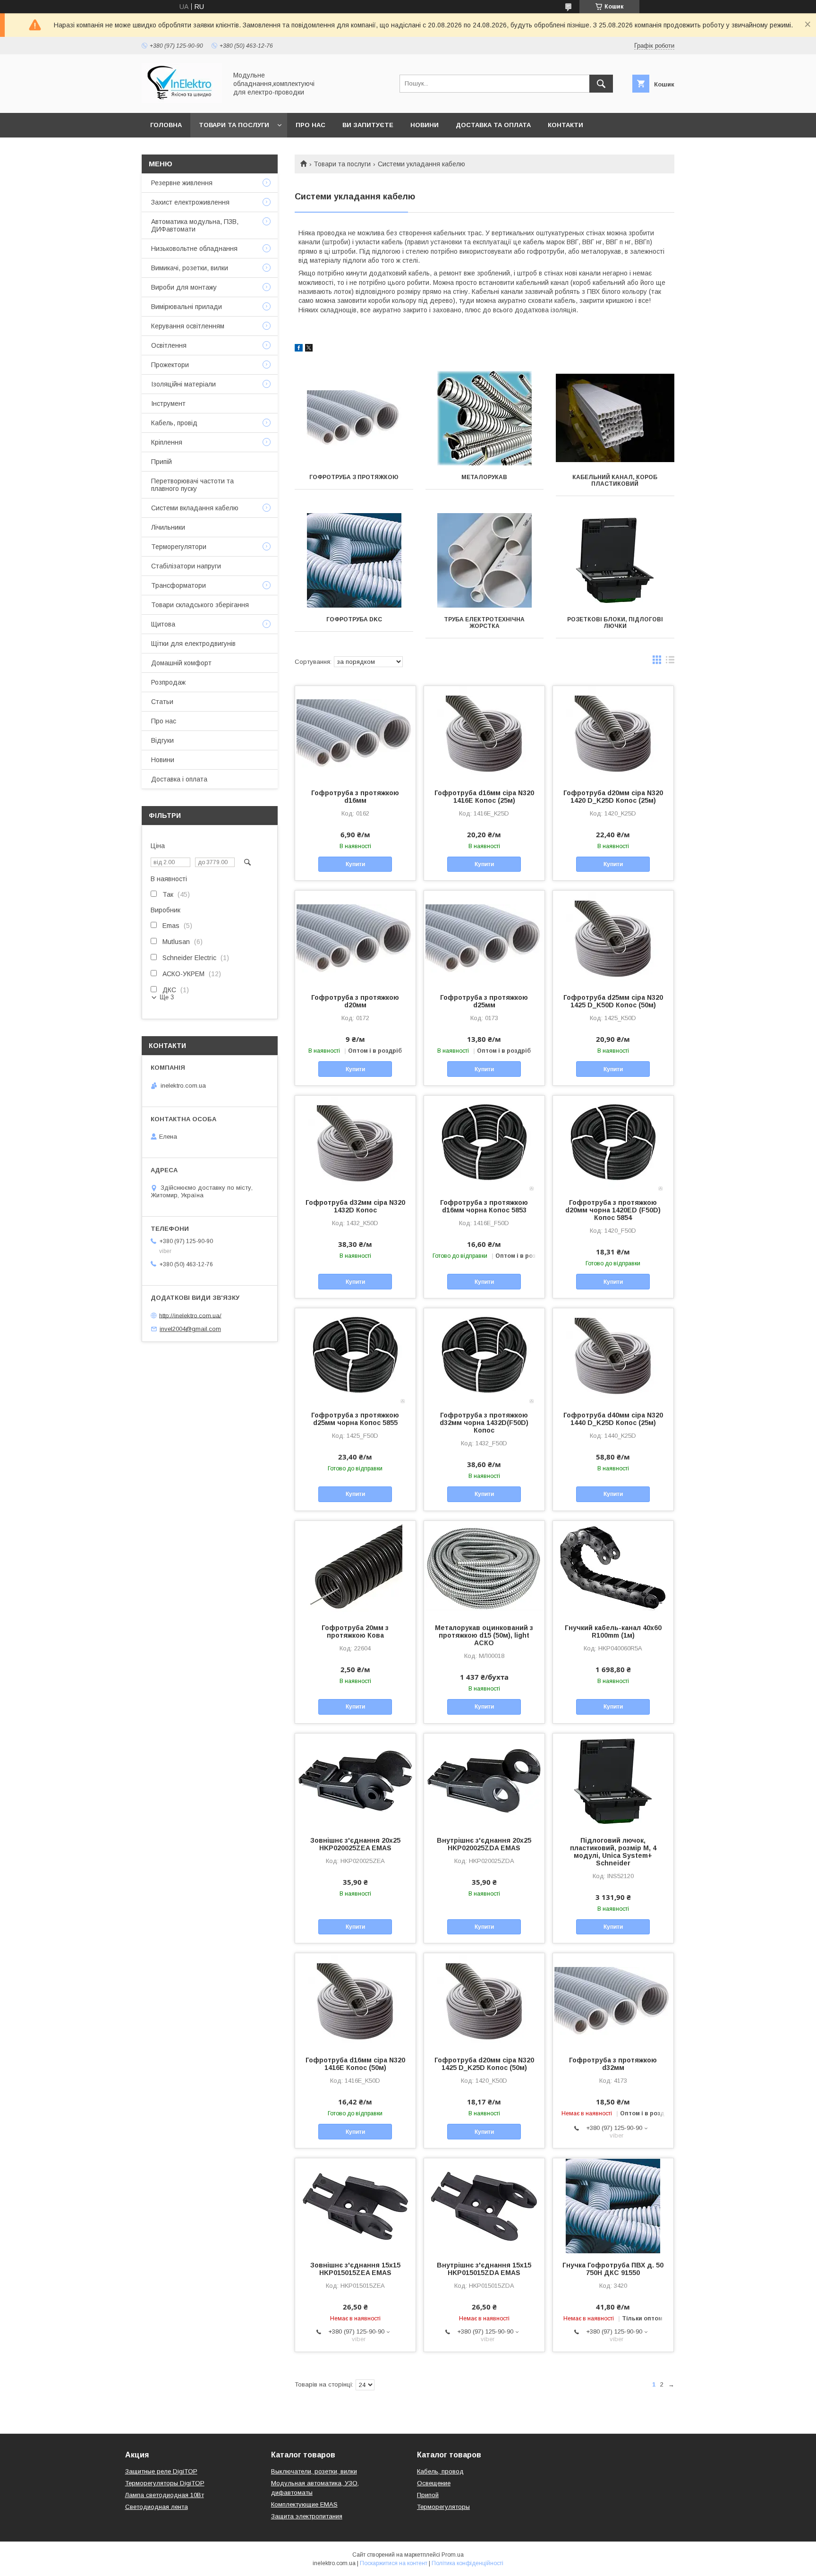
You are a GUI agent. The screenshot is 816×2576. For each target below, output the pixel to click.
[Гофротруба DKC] (354, 560)
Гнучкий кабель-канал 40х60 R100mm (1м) (613, 1631)
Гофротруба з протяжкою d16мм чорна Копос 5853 (484, 1206)
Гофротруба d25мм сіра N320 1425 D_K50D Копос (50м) (613, 1001)
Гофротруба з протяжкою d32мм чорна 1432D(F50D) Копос (484, 1423)
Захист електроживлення (190, 202)
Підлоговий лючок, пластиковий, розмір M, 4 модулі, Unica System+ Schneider (613, 1852)
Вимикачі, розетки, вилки (190, 268)
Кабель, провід (174, 423)
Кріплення (167, 442)
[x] (309, 349)
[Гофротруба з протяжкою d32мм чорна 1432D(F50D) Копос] (484, 1356)
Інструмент (168, 404)
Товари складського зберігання (200, 605)
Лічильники (168, 527)
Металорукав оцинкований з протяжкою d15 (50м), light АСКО (484, 1635)
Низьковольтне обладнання (194, 249)
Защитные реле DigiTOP (161, 2471)
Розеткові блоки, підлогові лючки (615, 623)
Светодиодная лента (157, 2507)
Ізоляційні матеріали (183, 384)
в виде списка (670, 662)
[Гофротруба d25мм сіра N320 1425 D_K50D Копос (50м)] (613, 938)
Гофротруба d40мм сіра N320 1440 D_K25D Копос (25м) (613, 1419)
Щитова (163, 624)
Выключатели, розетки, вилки (314, 2471)
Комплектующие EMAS (304, 2504)
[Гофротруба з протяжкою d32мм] (613, 2001)
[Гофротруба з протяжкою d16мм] (355, 733)
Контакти (565, 125)
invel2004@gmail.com (190, 1329)
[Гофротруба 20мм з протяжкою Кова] (355, 1568)
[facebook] (299, 349)
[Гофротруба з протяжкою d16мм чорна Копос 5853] (484, 1143)
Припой (428, 2495)
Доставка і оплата (179, 779)
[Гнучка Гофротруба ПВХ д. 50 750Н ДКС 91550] (613, 2206)
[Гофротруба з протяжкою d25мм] (484, 938)
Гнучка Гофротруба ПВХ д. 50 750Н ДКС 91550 (613, 2269)
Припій (161, 462)
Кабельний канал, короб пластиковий (615, 481)
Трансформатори (178, 585)
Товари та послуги (234, 125)
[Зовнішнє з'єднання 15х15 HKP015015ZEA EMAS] (355, 2206)
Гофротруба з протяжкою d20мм (355, 1001)
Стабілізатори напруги (186, 566)
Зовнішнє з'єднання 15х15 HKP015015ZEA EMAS (355, 2269)
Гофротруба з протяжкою (354, 477)
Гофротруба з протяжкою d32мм (613, 2064)
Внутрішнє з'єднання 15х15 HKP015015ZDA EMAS (484, 2269)
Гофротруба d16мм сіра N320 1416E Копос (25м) (484, 797)
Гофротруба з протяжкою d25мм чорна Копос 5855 (355, 1419)
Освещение (434, 2483)
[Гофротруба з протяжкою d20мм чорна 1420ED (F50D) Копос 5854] (613, 1143)
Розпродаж (168, 682)
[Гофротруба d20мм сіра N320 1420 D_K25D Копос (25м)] (613, 733)
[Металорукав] (485, 418)
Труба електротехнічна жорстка (484, 623)
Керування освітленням (188, 326)
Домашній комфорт (181, 663)
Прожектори (170, 365)
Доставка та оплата (493, 125)
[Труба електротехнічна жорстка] (485, 560)
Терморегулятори (179, 547)
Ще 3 (167, 997)
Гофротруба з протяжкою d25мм (484, 1001)
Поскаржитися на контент (394, 2563)
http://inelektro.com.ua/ (190, 1315)
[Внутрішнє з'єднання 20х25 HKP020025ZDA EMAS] (484, 1781)
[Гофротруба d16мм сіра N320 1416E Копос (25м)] (484, 733)
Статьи (162, 702)
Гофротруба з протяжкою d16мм (355, 797)
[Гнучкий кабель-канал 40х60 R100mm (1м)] (613, 1568)
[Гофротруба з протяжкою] (354, 418)
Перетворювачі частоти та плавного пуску (192, 485)
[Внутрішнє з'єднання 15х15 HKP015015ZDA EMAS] (484, 2206)
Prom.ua (453, 2555)
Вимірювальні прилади (187, 307)
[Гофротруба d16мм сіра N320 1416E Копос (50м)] (355, 2001)
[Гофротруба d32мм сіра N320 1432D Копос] (355, 1143)
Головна (166, 125)
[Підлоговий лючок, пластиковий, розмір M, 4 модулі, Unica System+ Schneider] (613, 1781)
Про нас (310, 125)
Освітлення (169, 345)
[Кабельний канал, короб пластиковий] (615, 418)
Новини (425, 125)
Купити (355, 864)
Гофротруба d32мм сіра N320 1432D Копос (355, 1206)
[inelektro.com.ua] (182, 101)
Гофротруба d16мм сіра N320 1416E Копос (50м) (355, 2064)
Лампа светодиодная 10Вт (165, 2495)
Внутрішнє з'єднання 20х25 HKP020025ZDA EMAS (484, 1844)
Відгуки (162, 740)
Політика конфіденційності (467, 2563)
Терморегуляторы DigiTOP (165, 2483)
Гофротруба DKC (354, 619)
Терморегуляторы (443, 2507)
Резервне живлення (182, 183)
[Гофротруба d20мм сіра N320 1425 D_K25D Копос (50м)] (484, 2001)
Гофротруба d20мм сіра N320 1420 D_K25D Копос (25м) (613, 797)
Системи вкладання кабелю (195, 508)
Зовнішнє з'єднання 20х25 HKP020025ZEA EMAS (355, 1844)
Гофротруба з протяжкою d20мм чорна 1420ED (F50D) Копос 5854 (613, 1210)
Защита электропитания (307, 2516)
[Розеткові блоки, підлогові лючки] (615, 560)
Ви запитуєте (368, 125)
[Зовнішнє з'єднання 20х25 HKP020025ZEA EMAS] (355, 1781)
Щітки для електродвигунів (193, 644)
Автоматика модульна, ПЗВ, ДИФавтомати (195, 225)
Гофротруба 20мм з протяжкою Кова (355, 1631)
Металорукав (484, 477)
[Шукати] (601, 84)
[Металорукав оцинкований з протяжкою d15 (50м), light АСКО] (484, 1568)
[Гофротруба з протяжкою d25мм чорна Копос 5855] (355, 1356)
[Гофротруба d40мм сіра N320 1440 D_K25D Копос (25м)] (613, 1356)
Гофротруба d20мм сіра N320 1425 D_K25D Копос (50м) (484, 2064)
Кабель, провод (440, 2471)
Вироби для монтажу (184, 287)
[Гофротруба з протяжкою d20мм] (355, 938)
